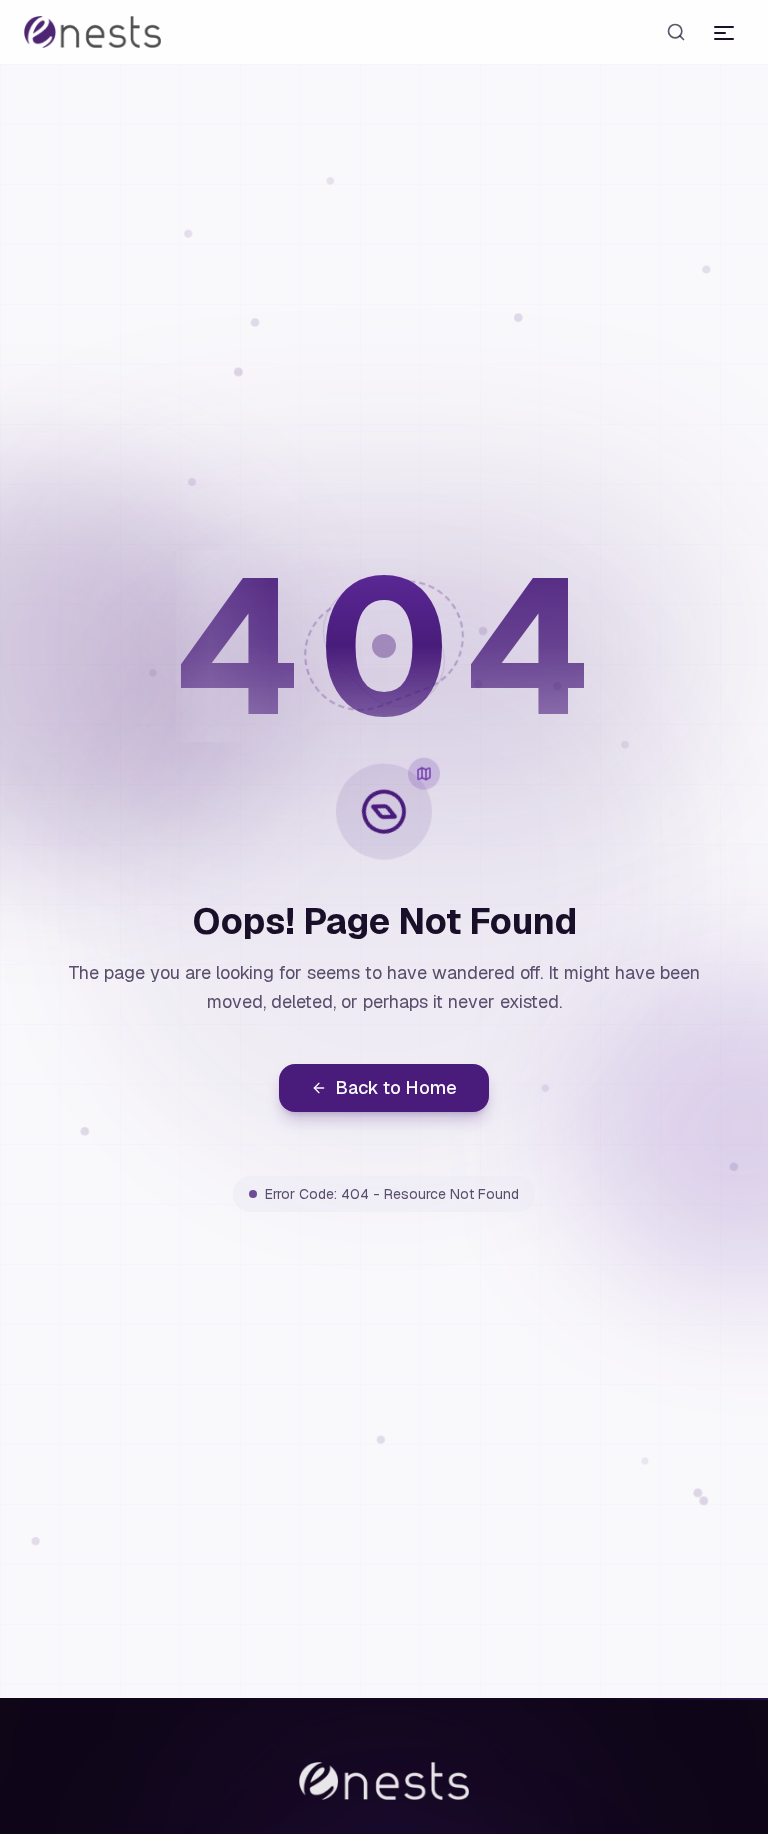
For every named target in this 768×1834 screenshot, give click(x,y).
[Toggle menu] (724, 32)
